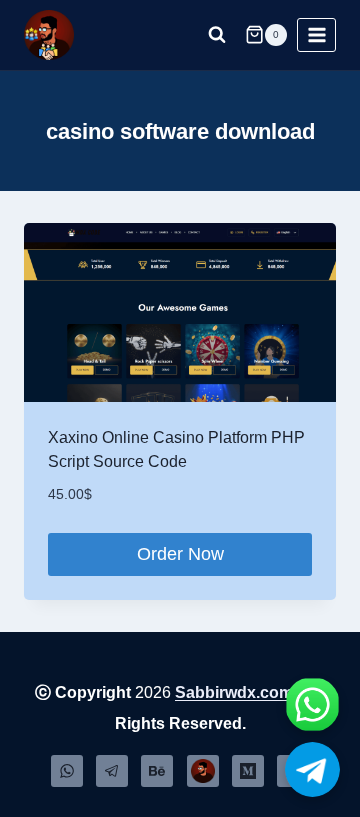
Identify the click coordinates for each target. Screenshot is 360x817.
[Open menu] (316, 34)
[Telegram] (112, 771)
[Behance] (157, 771)
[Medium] (248, 771)
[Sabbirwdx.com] (203, 771)
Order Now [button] (180, 554)
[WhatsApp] (67, 771)
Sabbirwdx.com (234, 692)
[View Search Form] (217, 35)
